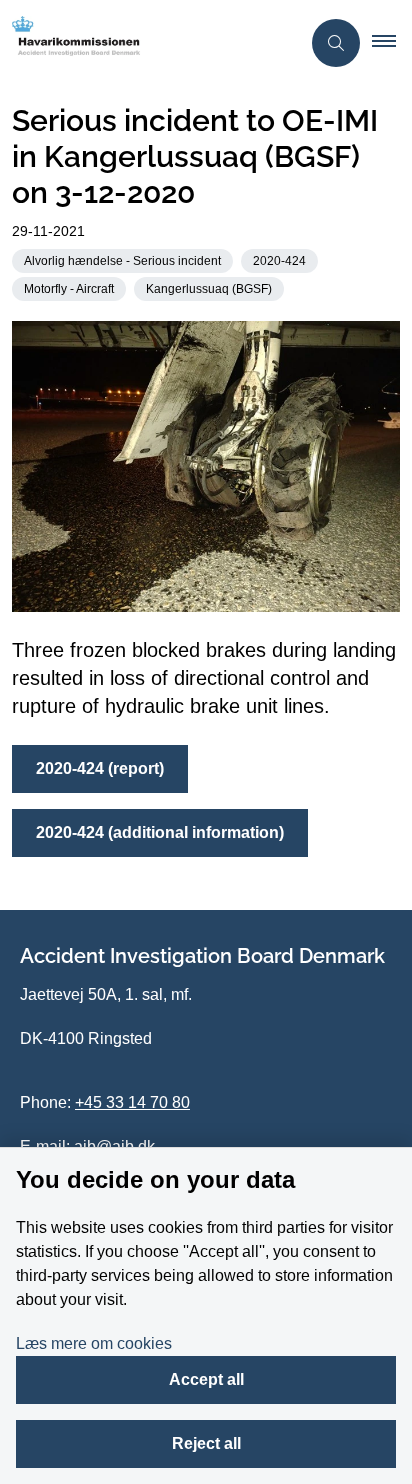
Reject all (206, 1443)
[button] (392, 43)
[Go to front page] (150, 43)
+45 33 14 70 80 (132, 1102)
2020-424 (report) (100, 768)
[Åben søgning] (336, 43)
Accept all (206, 1379)
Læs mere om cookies (94, 1343)
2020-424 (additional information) (160, 832)
